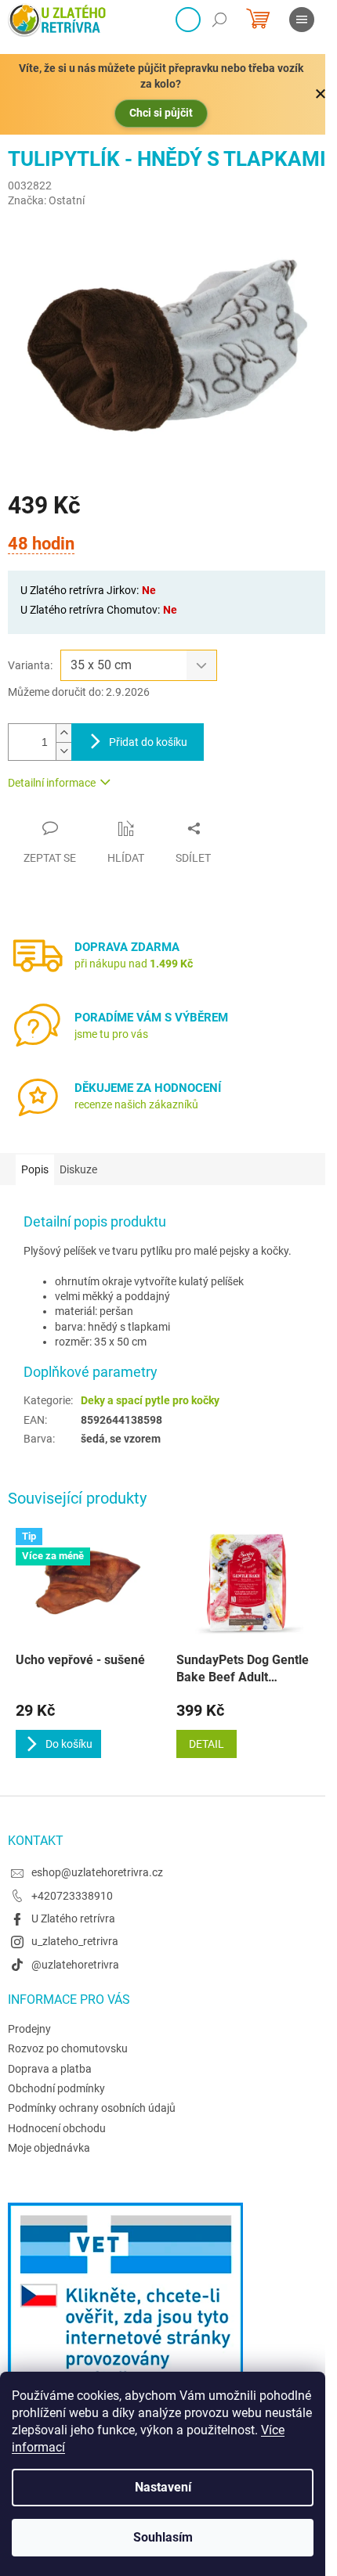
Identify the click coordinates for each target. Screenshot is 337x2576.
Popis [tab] (35, 1169)
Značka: (46, 200)
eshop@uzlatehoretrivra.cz (97, 1872)
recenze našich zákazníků (136, 1104)
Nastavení (163, 2487)
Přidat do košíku (148, 742)
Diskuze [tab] (78, 1169)
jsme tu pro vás (111, 1034)
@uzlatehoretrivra (75, 1965)
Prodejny (29, 2029)
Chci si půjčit (161, 113)
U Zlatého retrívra (73, 1918)
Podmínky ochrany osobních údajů (92, 2108)
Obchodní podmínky (56, 2088)
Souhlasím (163, 2537)
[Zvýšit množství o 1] (63, 733)
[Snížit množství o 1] (63, 751)
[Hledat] (219, 20)
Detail (207, 1744)
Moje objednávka (49, 2148)
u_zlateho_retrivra (75, 1941)
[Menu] (302, 20)
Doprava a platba (50, 2069)
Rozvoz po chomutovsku (68, 2048)
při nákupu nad (134, 964)
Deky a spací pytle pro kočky (150, 1400)
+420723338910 (72, 1896)
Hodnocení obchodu (57, 2128)
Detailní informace (52, 783)
